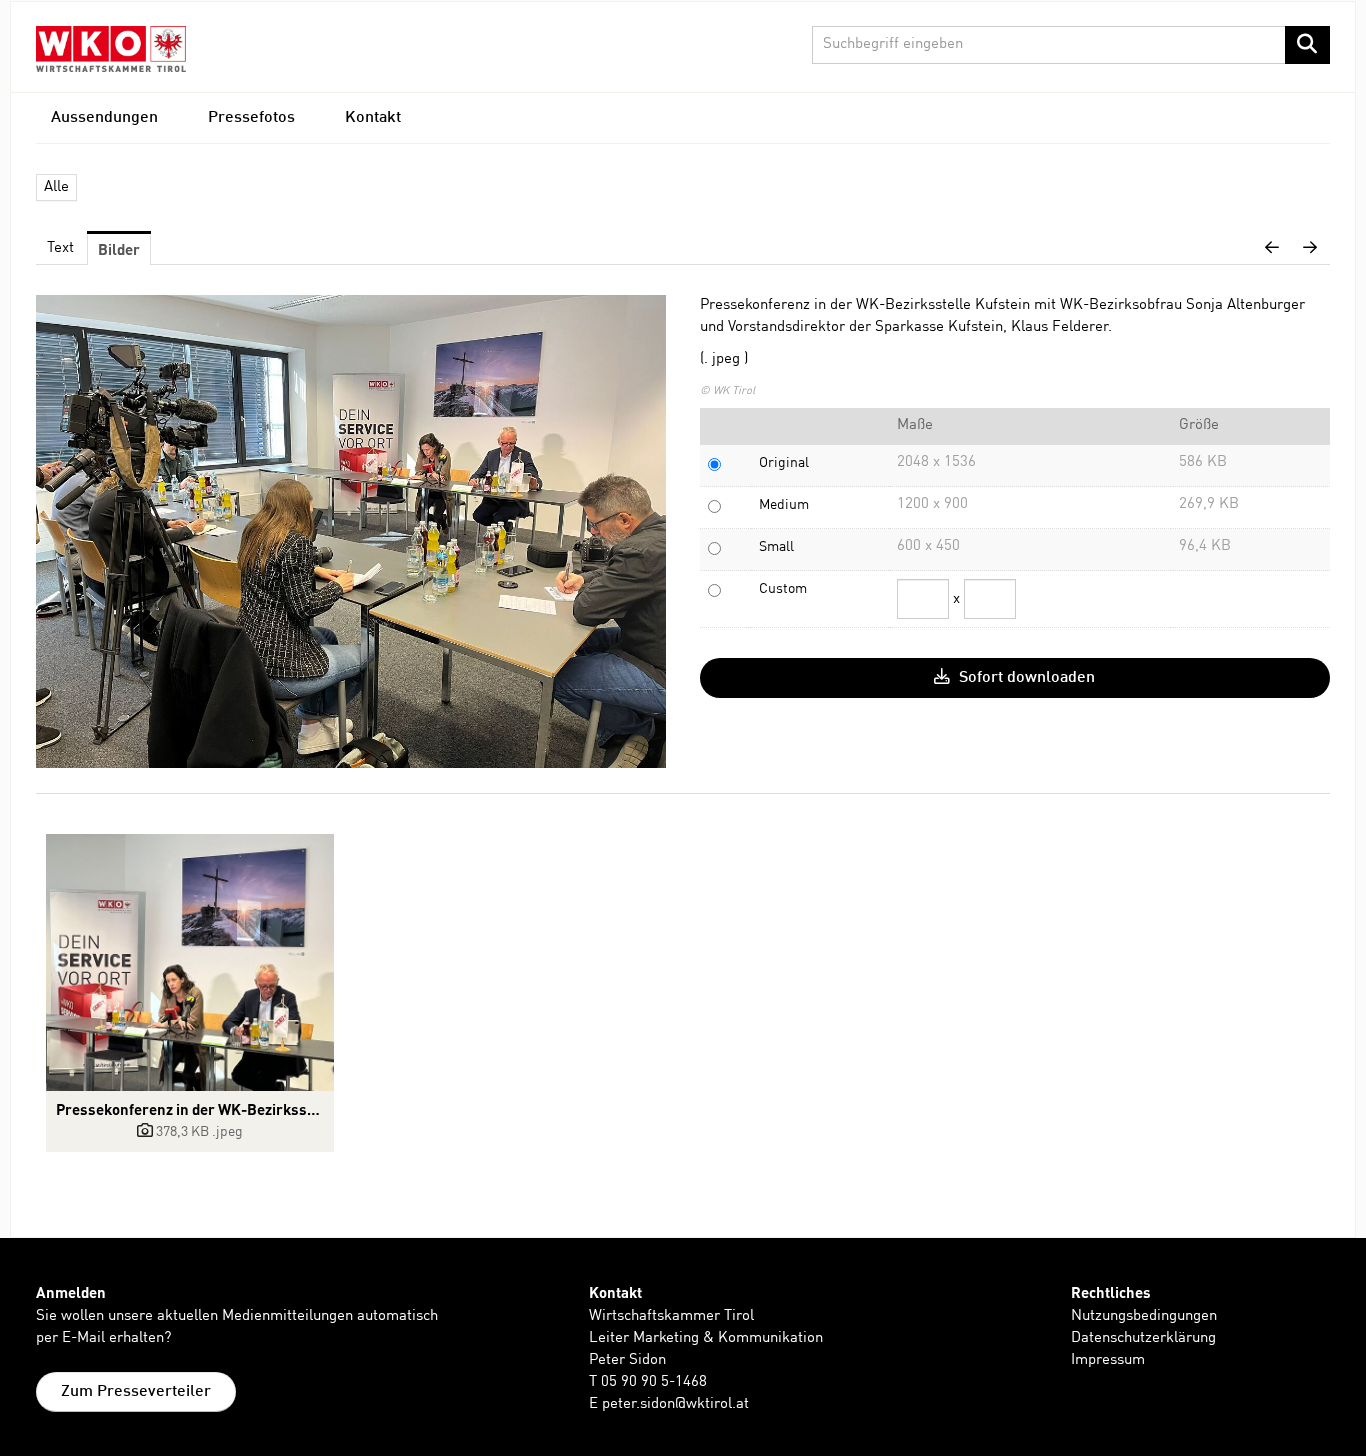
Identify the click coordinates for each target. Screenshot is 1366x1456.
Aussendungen (104, 118)
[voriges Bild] (1272, 249)
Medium (784, 505)
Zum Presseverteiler (136, 1392)
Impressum (1108, 1360)
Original (784, 463)
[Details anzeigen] (190, 962)
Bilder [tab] (119, 249)
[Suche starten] (1307, 45)
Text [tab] (60, 248)
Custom (783, 589)
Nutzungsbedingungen (1144, 1316)
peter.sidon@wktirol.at (675, 1404)
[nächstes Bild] (1310, 249)
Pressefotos (251, 118)
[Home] (111, 48)
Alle (56, 187)
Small (776, 547)
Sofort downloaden (1025, 678)
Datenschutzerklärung (1143, 1338)
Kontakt (373, 118)
